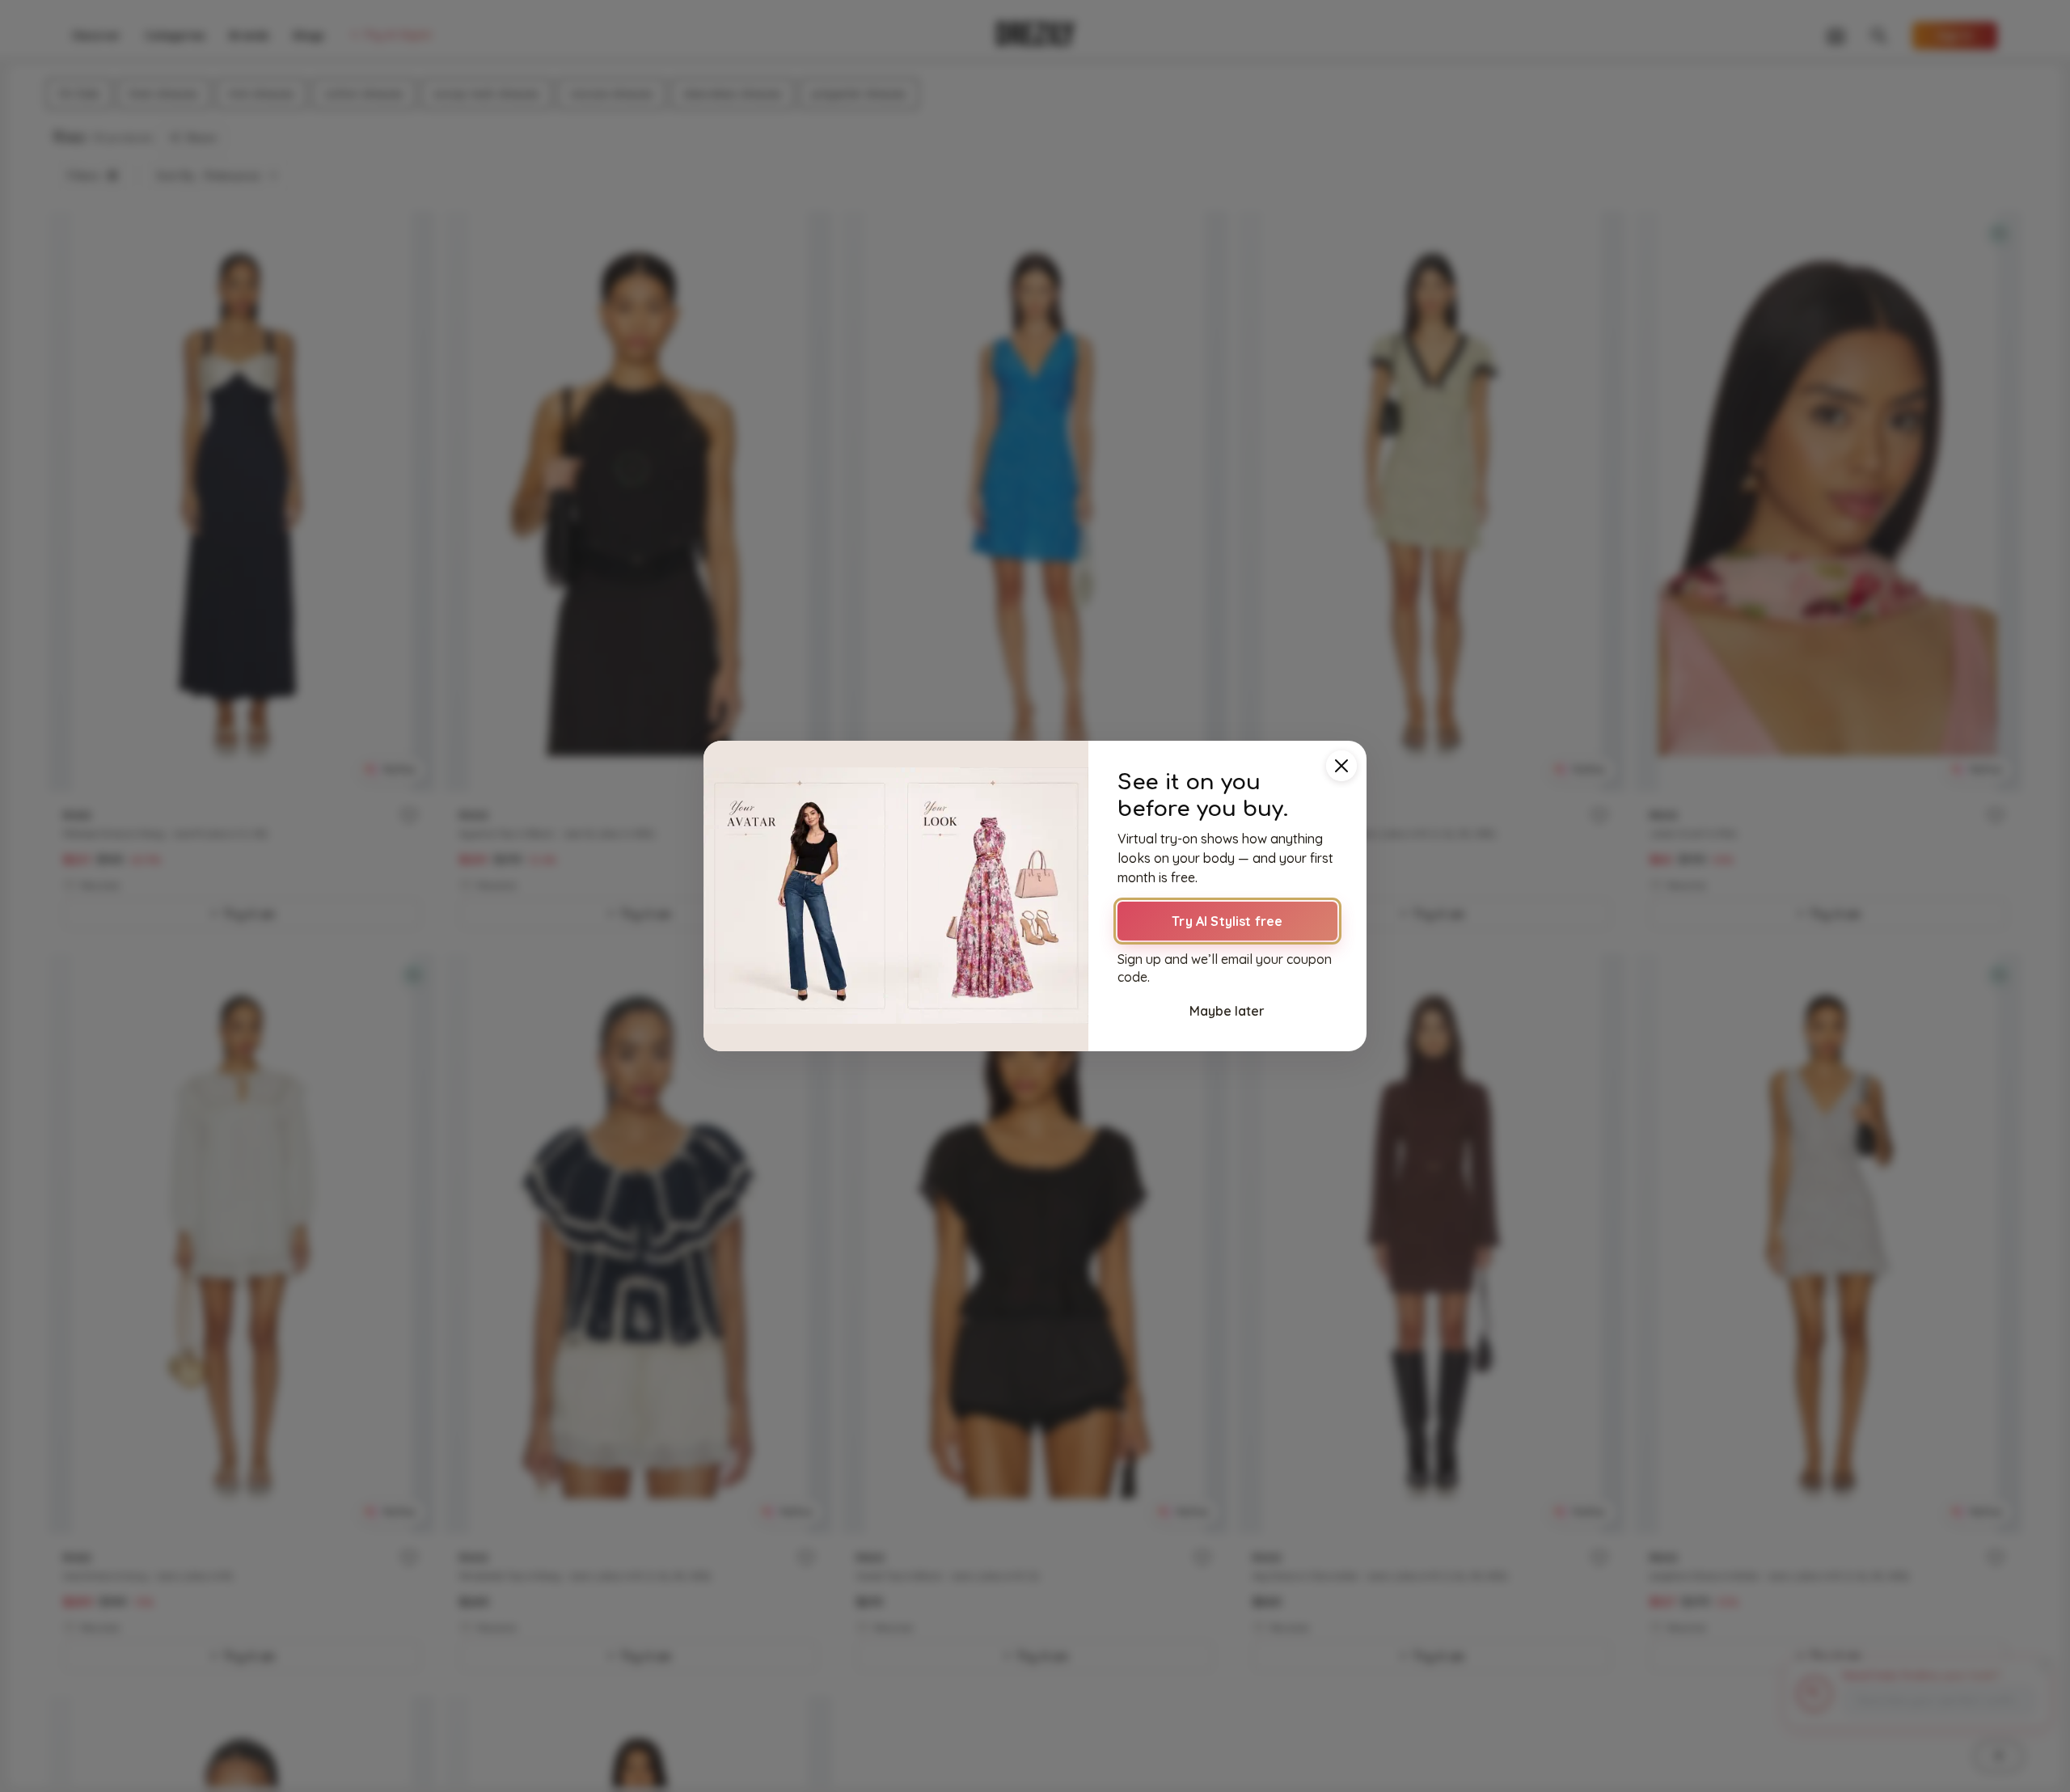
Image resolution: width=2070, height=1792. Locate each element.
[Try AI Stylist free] (896, 896)
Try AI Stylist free (1227, 921)
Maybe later (1227, 1011)
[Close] (1341, 766)
